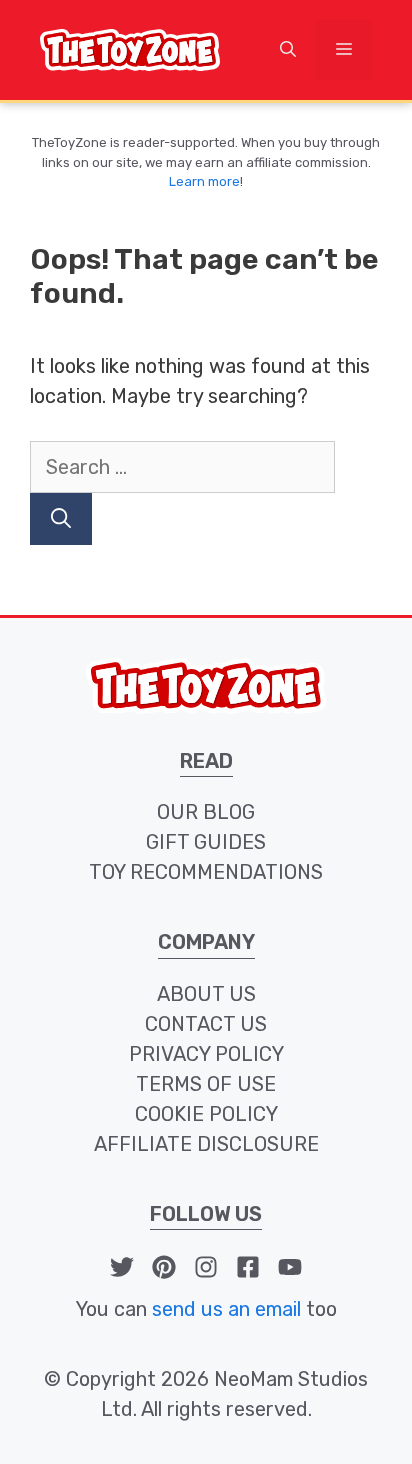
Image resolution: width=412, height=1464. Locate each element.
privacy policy (206, 1054)
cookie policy (206, 1114)
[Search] (61, 519)
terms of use (206, 1084)
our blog (206, 812)
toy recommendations (206, 872)
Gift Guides (206, 842)
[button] (288, 50)
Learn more (204, 181)
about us (206, 994)
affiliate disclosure (206, 1144)
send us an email (226, 1309)
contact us (206, 1024)
